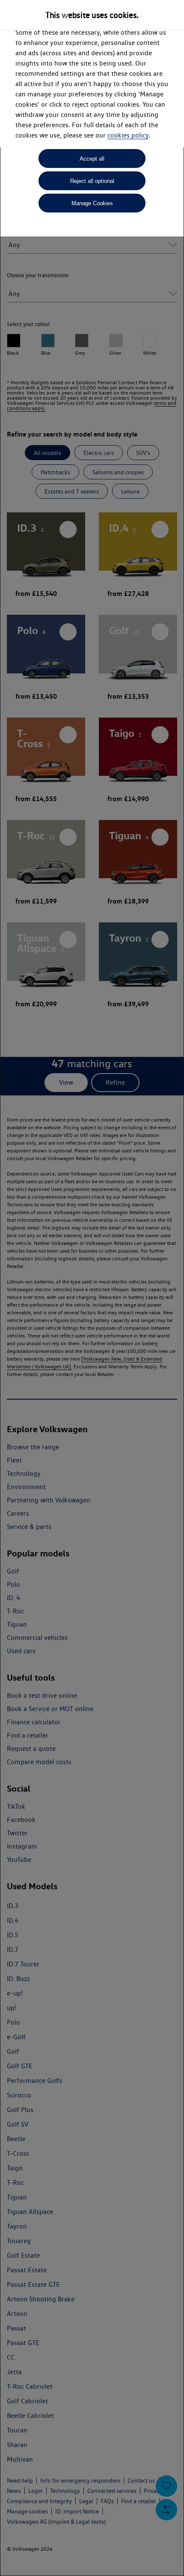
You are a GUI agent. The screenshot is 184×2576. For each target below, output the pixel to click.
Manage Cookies (92, 203)
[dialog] (92, 1288)
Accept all (92, 159)
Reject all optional (92, 181)
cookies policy (128, 135)
